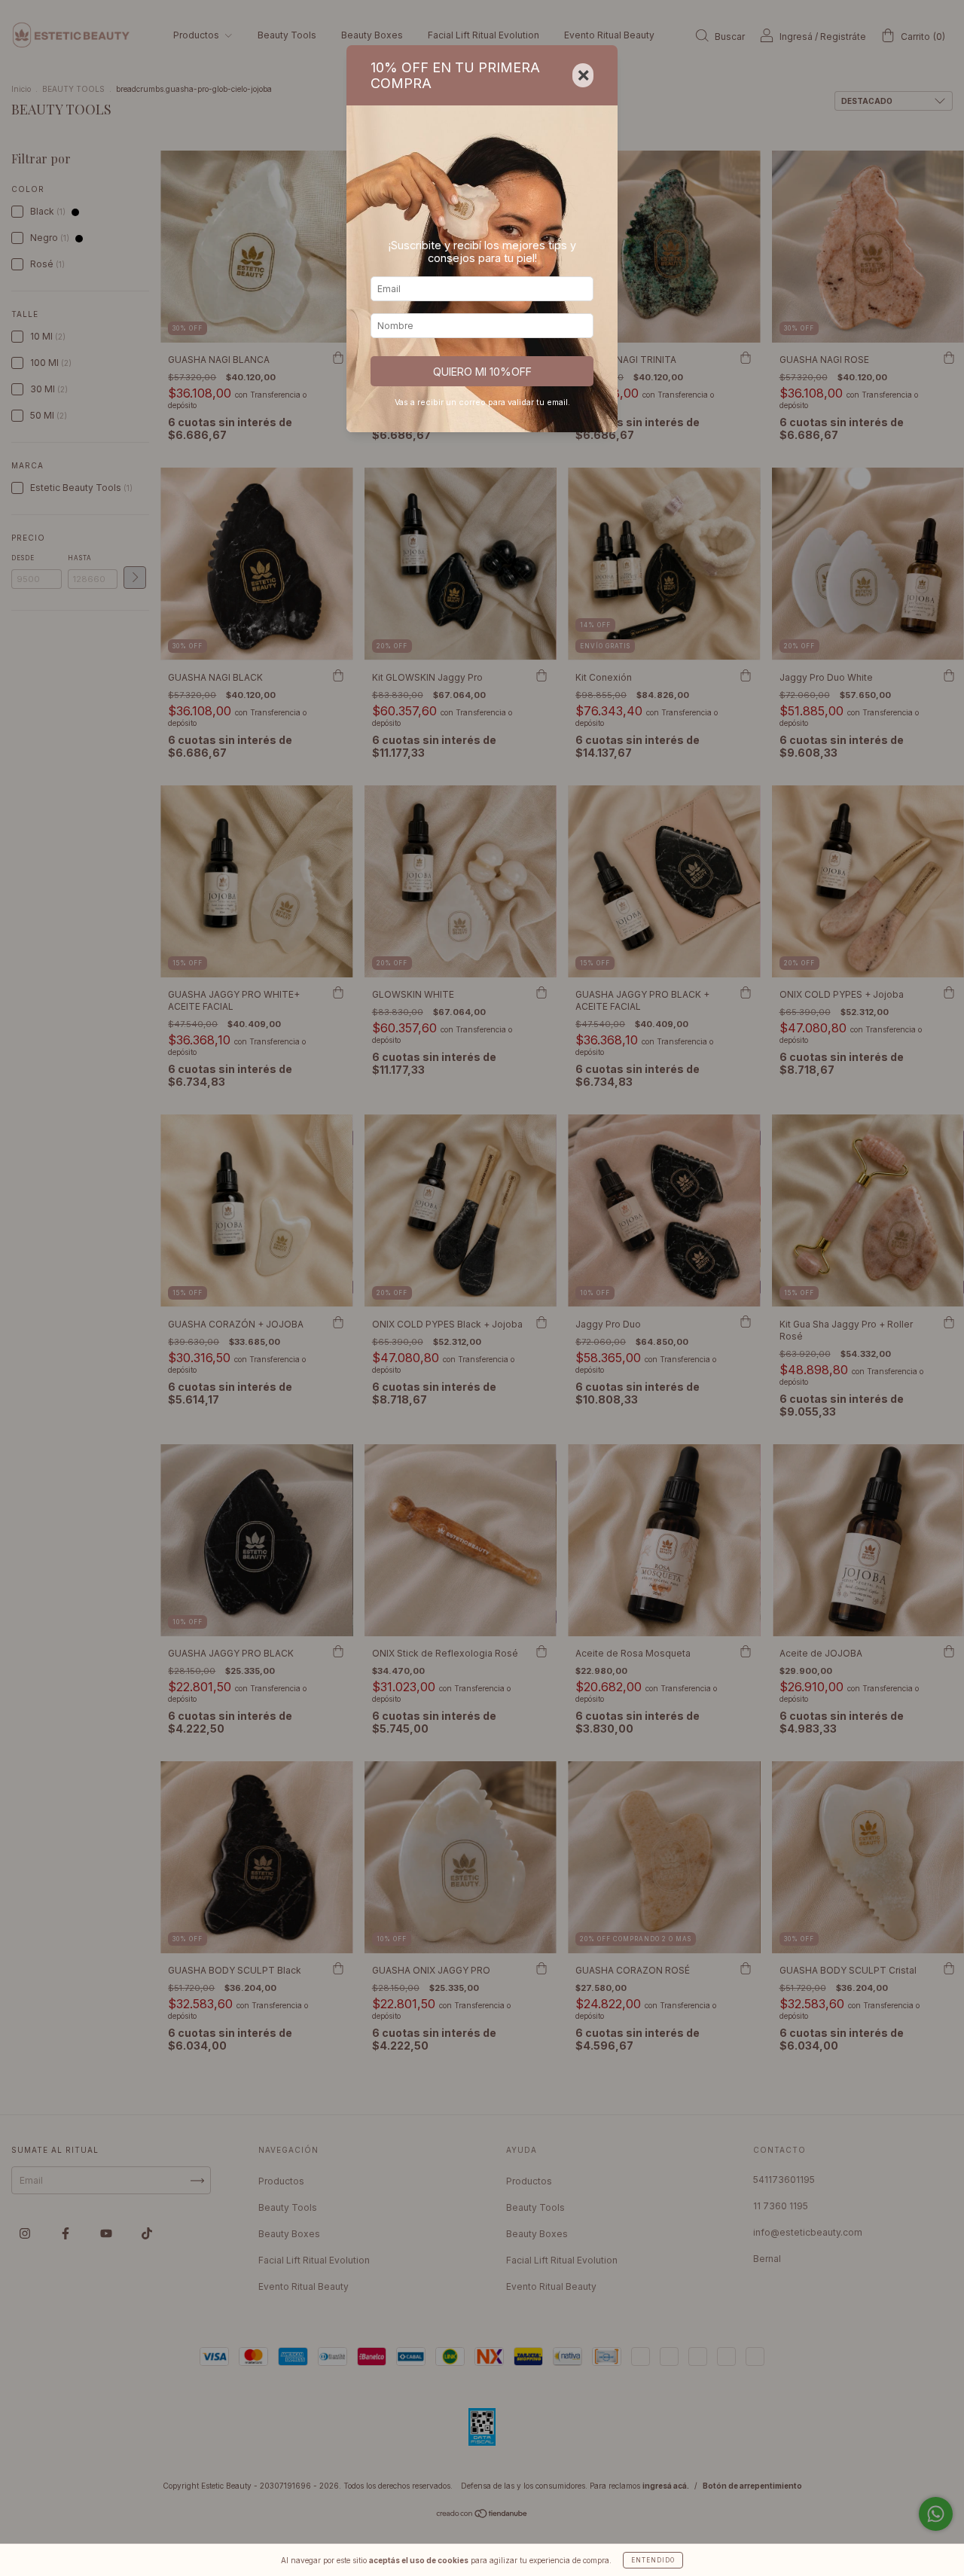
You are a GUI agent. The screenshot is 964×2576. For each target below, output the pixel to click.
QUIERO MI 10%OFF (482, 372)
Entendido (653, 2560)
